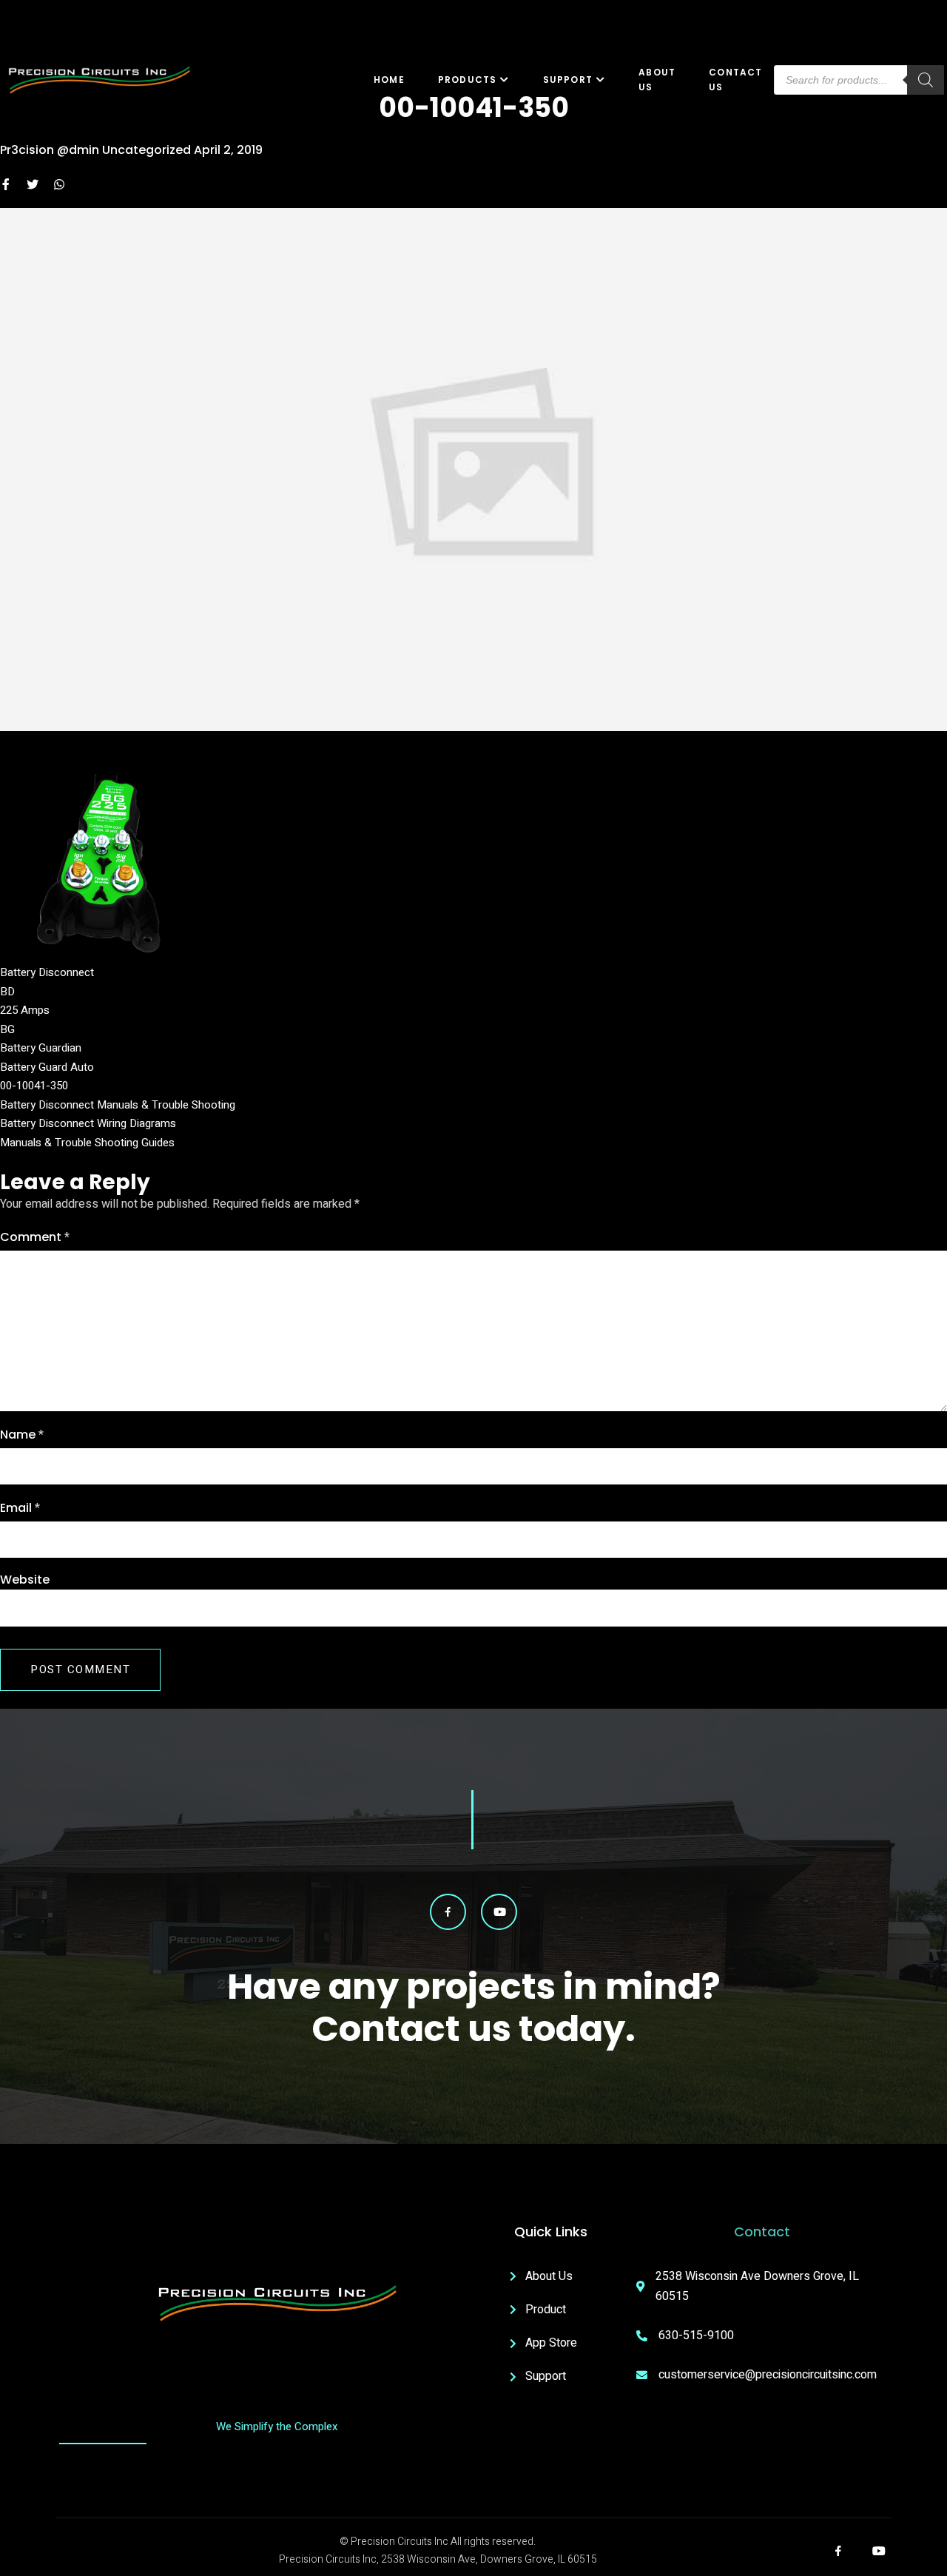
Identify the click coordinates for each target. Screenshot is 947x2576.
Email (20, 1508)
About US (657, 80)
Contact (762, 2232)
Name (22, 1435)
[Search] (926, 80)
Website (25, 1580)
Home (389, 80)
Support (568, 80)
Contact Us (735, 80)
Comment (35, 1237)
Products (468, 80)
